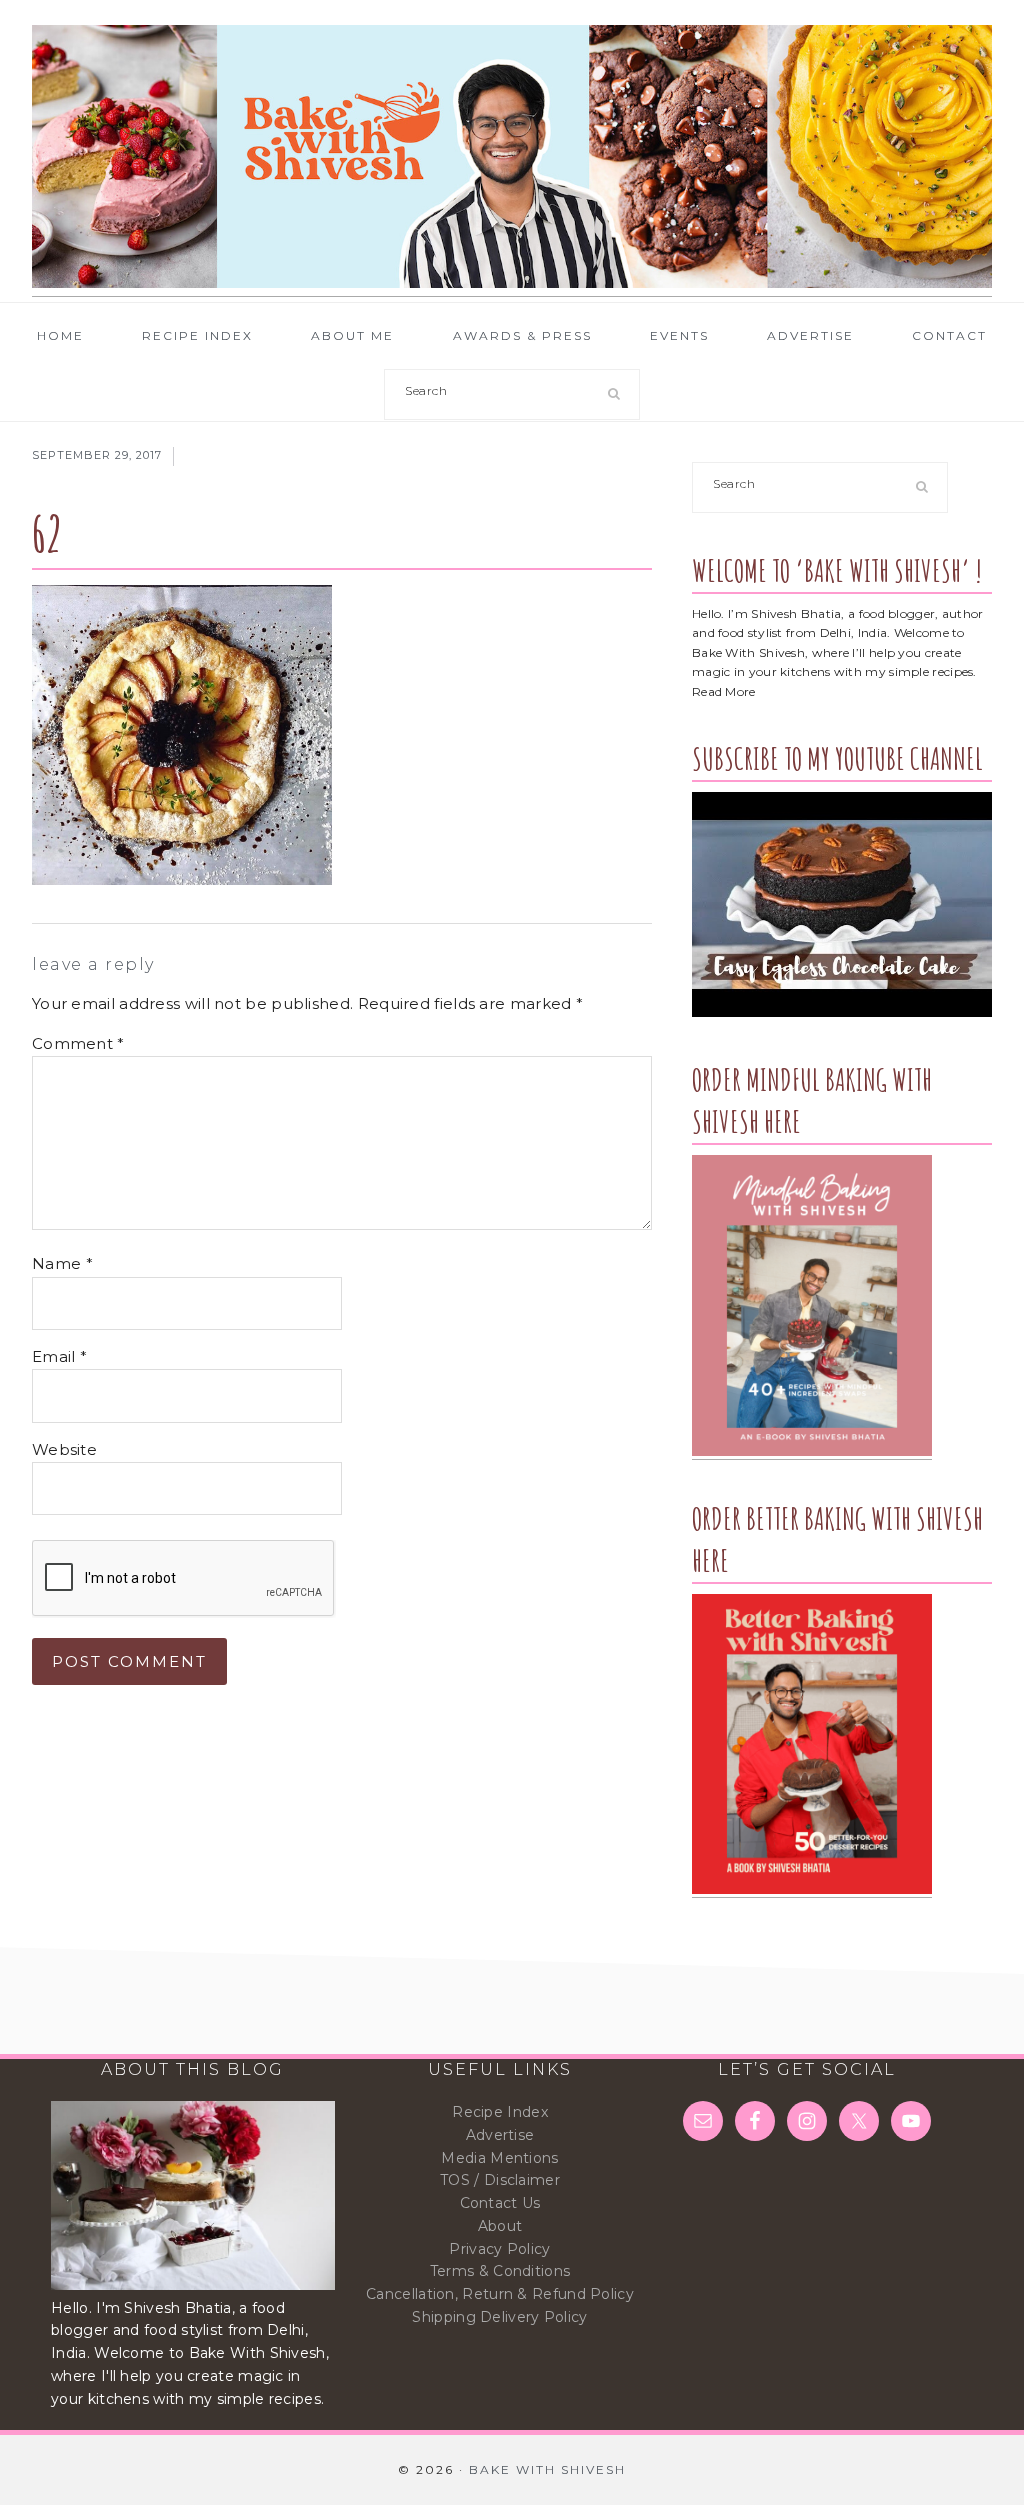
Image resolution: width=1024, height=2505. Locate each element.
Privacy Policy (499, 2249)
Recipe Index (500, 2112)
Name (62, 1263)
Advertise (500, 2135)
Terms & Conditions (500, 2271)
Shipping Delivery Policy (499, 2317)
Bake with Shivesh (512, 157)
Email (59, 1356)
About (500, 2226)
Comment (78, 1043)
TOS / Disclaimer (500, 2180)
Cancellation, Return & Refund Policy (500, 2294)
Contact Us (500, 2203)
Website (64, 1449)
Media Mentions (499, 2158)
